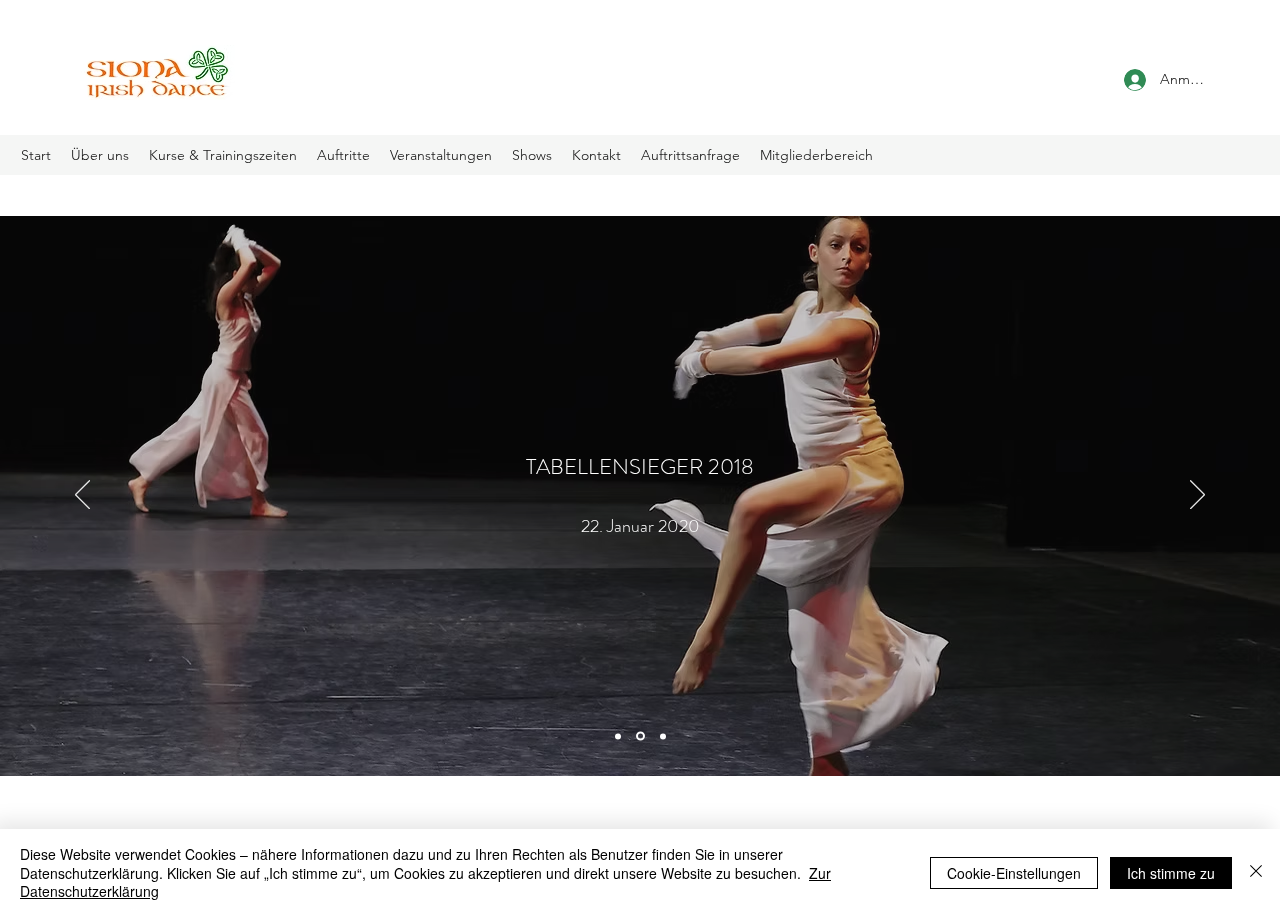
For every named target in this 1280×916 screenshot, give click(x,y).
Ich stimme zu (1171, 873)
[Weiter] (1197, 496)
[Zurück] (82, 496)
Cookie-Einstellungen (1014, 873)
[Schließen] (1256, 872)
